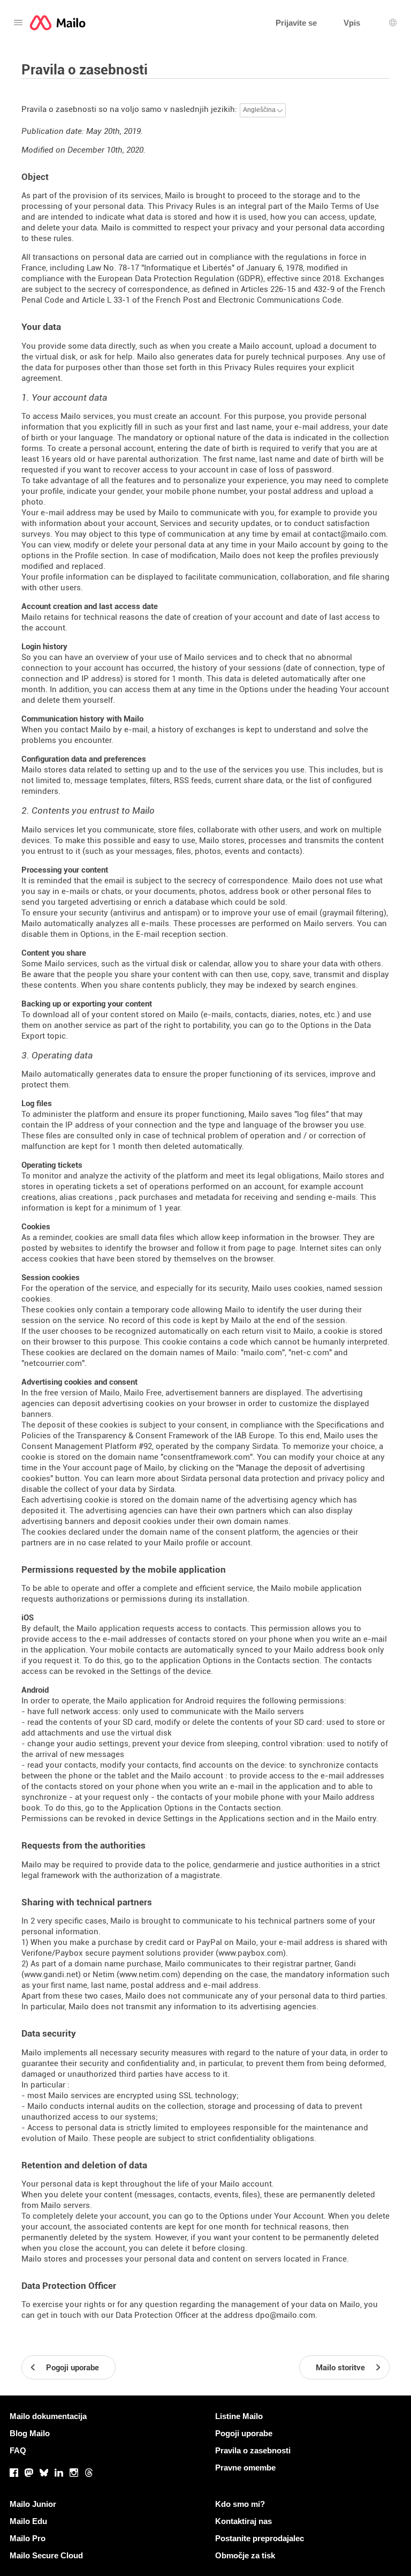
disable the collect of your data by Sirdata (98, 1489)
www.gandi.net (51, 1974)
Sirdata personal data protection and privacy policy (275, 1478)
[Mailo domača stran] (58, 23)
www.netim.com (149, 1974)
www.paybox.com (251, 1953)
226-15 (283, 289)
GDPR (250, 279)
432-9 (324, 289)
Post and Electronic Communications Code (262, 300)
